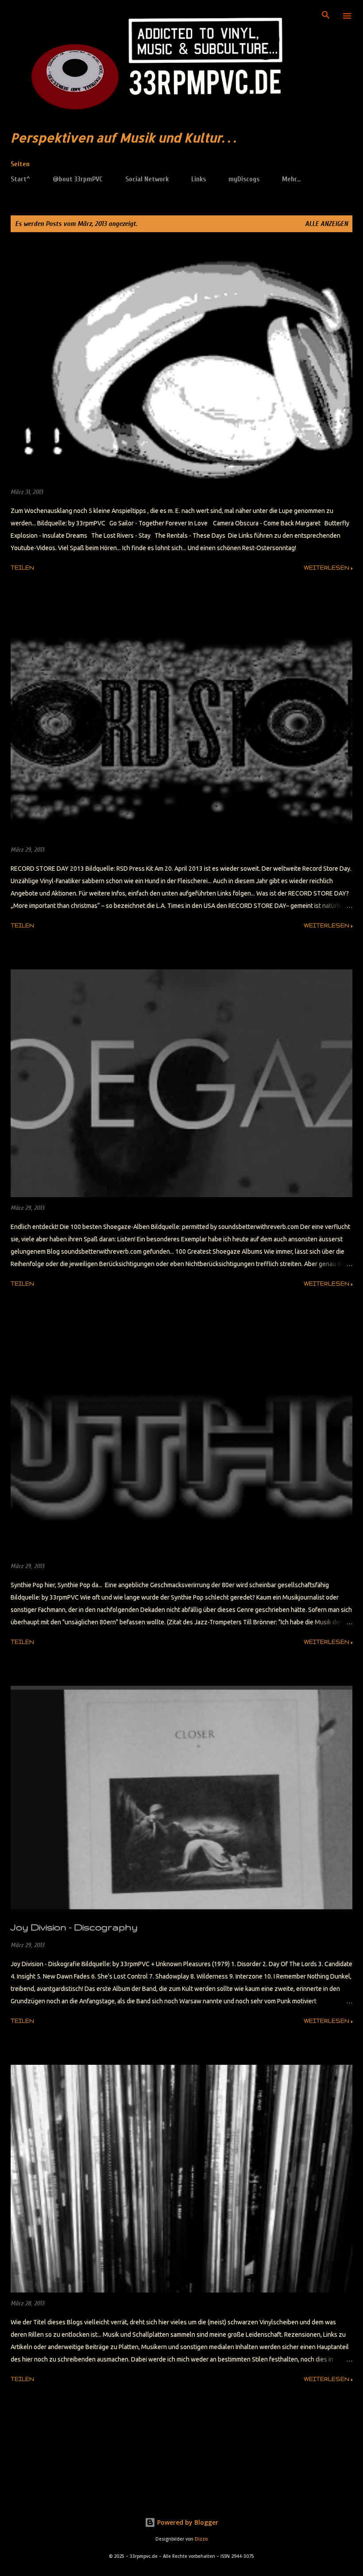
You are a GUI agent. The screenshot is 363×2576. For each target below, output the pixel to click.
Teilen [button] (22, 568)
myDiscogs (244, 179)
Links (199, 179)
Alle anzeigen (326, 224)
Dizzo (201, 2539)
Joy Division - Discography (74, 1927)
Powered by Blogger (187, 2522)
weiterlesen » (328, 568)
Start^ (20, 179)
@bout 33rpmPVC (78, 179)
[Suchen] (326, 16)
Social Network (147, 179)
